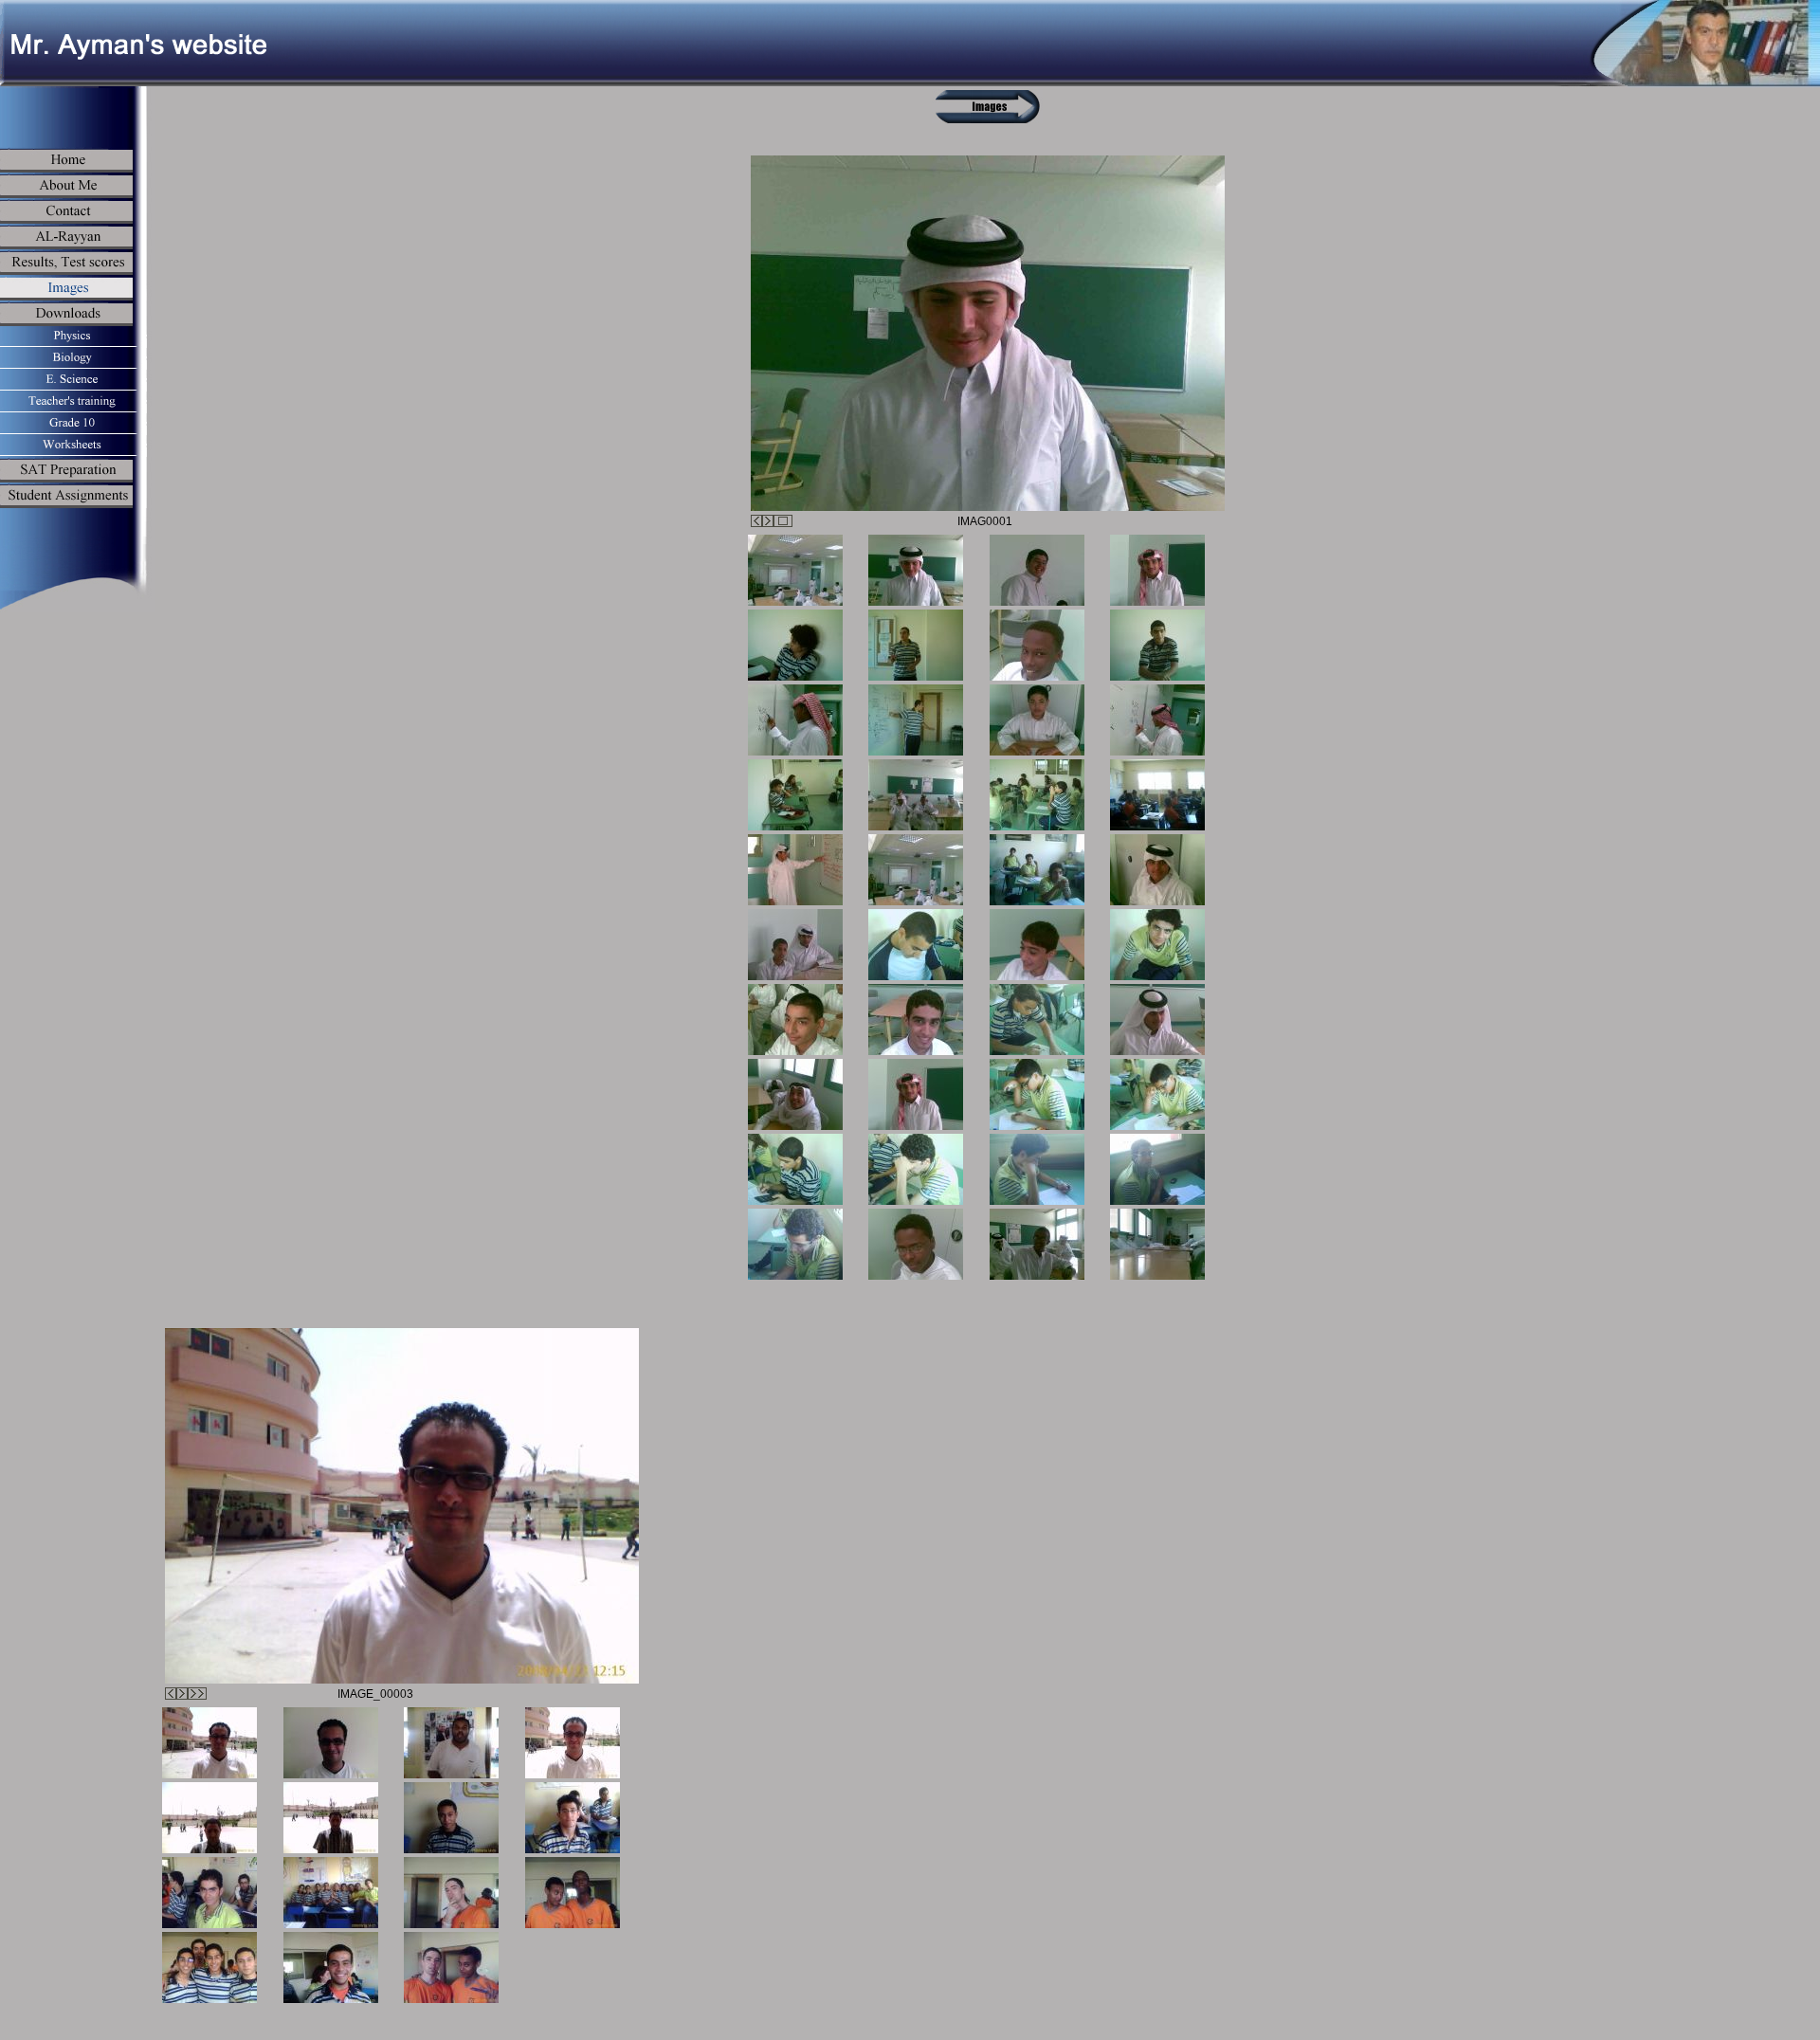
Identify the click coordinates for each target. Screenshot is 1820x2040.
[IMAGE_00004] (573, 1743)
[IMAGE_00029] (573, 1893)
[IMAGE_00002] (331, 1743)
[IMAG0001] (795, 570)
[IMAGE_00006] (331, 1818)
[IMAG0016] (1157, 795)
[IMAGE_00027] (331, 1893)
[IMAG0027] (1037, 1020)
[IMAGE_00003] (209, 1743)
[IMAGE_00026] (209, 1893)
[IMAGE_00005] (209, 1818)
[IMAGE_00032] (451, 1893)
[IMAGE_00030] (209, 1967)
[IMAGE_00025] (573, 1818)
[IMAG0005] (795, 645)
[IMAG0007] (1037, 645)
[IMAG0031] (1037, 1094)
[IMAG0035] (1037, 1169)
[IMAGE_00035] (331, 1967)
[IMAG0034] (916, 1169)
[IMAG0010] (916, 720)
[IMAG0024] (1157, 945)
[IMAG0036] (1157, 1169)
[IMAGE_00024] (451, 1818)
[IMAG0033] (795, 1169)
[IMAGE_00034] (451, 1967)
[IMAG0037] (795, 1244)
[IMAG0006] (916, 645)
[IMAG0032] (1157, 1094)
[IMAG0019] (1037, 870)
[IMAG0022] (916, 945)
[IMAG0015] (1037, 795)
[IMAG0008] (1157, 645)
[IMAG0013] (795, 795)
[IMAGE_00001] (451, 1743)
